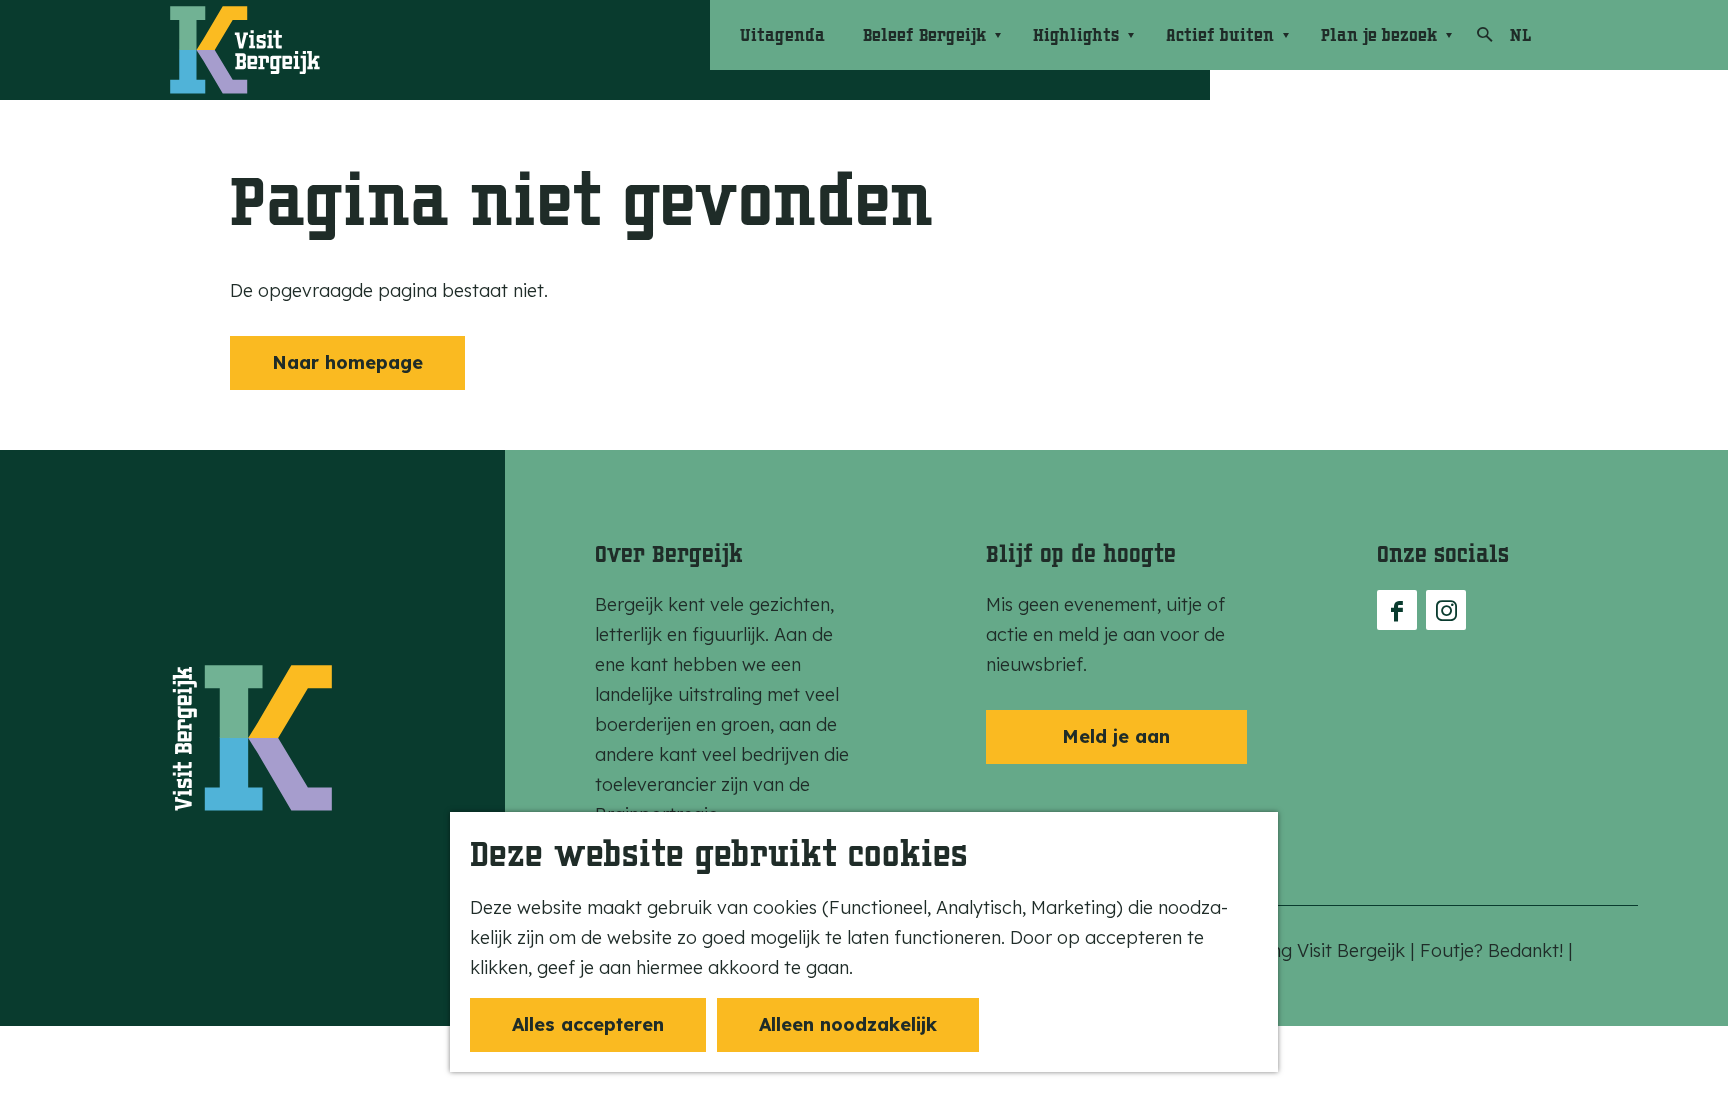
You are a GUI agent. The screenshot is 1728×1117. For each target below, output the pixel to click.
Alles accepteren (588, 1024)
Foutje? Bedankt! (1494, 950)
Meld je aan (1116, 736)
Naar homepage (347, 362)
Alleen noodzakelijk (848, 1024)
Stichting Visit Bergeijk (1314, 950)
